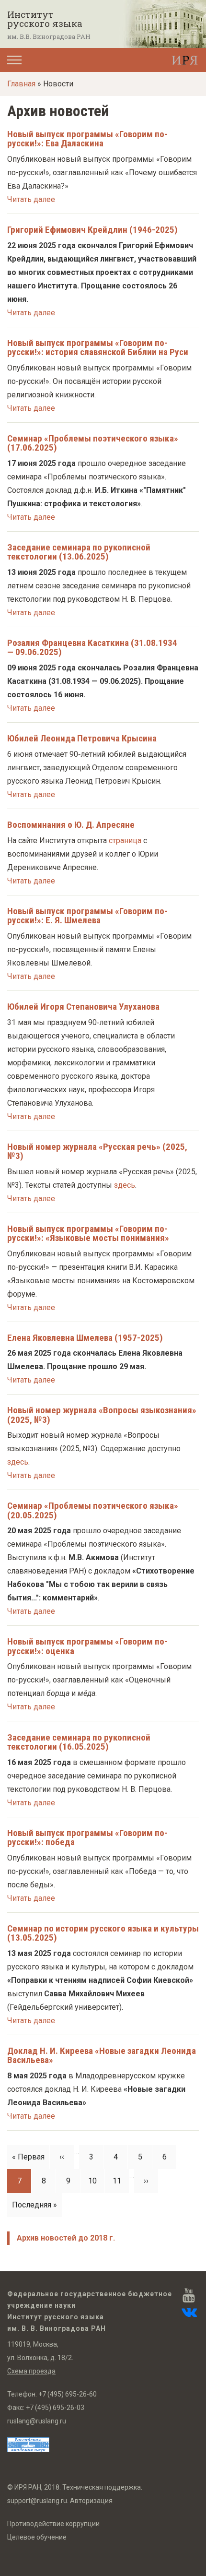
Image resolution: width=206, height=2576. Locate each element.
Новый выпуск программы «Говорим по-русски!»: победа (87, 1837)
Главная (21, 84)
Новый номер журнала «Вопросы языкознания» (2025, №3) (102, 1415)
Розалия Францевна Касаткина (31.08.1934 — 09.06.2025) (92, 647)
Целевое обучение (37, 2537)
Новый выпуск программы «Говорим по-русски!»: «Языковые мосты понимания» (88, 1233)
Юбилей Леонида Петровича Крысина (82, 738)
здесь (125, 1185)
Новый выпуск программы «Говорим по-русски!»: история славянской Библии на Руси (98, 347)
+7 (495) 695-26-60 (68, 2394)
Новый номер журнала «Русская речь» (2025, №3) (97, 1151)
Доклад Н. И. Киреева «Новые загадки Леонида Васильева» (102, 2055)
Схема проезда (31, 2371)
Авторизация (91, 2501)
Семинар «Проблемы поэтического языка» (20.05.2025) (93, 1510)
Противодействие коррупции (53, 2524)
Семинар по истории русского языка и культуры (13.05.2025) (103, 1933)
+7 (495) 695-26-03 (55, 2408)
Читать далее (31, 199)
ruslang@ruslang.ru (37, 2421)
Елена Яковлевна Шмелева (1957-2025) (85, 1338)
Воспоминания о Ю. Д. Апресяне (71, 825)
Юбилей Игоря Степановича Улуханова (83, 1007)
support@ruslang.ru (37, 2501)
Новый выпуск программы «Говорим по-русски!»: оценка (87, 1646)
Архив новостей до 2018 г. (66, 2238)
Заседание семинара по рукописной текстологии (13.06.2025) (79, 552)
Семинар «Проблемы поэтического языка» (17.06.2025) (93, 443)
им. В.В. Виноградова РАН (49, 36)
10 (96, 2181)
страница (125, 841)
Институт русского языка (45, 19)
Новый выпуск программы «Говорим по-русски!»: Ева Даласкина (87, 139)
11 (121, 2181)
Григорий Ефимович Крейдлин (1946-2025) (92, 230)
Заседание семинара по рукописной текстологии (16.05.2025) (79, 1742)
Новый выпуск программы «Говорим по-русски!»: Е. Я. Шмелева (87, 916)
